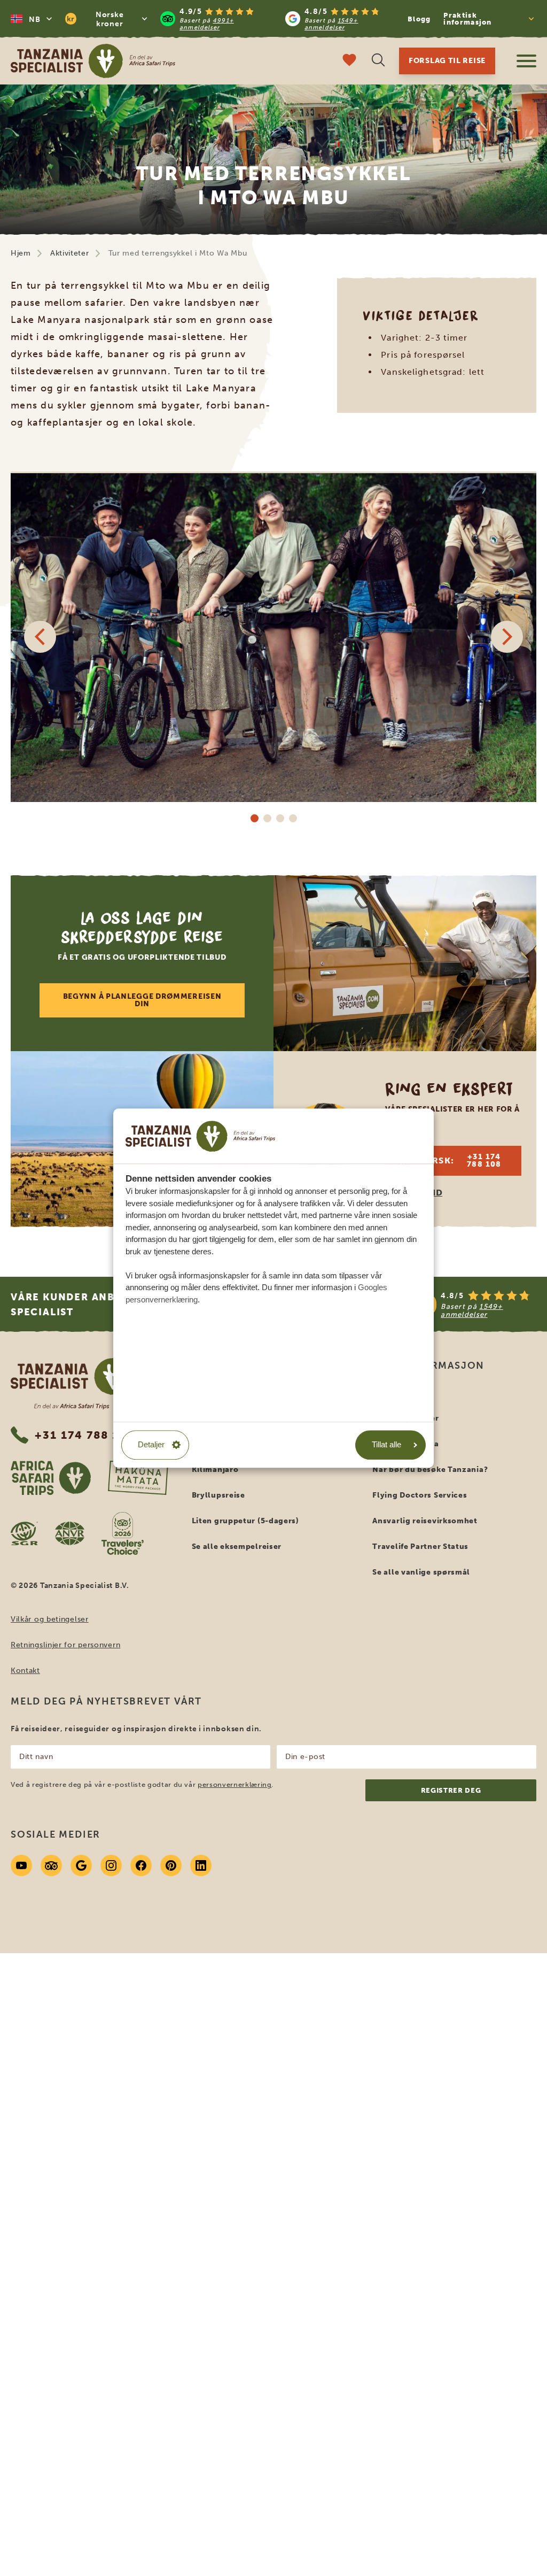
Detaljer (151, 1444)
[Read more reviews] (279, 19)
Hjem (21, 253)
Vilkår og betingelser (50, 1619)
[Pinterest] (171, 1865)
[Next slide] (507, 637)
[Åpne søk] (378, 61)
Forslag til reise (447, 61)
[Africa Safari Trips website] (51, 1478)
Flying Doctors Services (420, 1495)
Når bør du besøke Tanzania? (430, 1470)
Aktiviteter (70, 253)
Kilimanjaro (215, 1470)
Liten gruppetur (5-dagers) (245, 1521)
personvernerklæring (235, 1784)
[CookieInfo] (200, 1136)
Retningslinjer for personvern (65, 1645)
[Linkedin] (201, 1865)
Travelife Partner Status (420, 1547)
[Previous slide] (40, 637)
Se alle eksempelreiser (237, 1547)
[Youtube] (21, 1865)
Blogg (419, 19)
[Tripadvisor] (51, 1865)
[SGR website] (24, 1533)
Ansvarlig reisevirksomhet (425, 1521)
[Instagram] (111, 1865)
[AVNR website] (70, 1533)
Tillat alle (386, 1444)
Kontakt (25, 1671)
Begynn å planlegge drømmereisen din (142, 1000)
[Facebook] (141, 1865)
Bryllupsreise (218, 1495)
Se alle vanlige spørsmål (421, 1572)
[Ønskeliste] (349, 61)
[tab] (254, 818)
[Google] (81, 1865)
